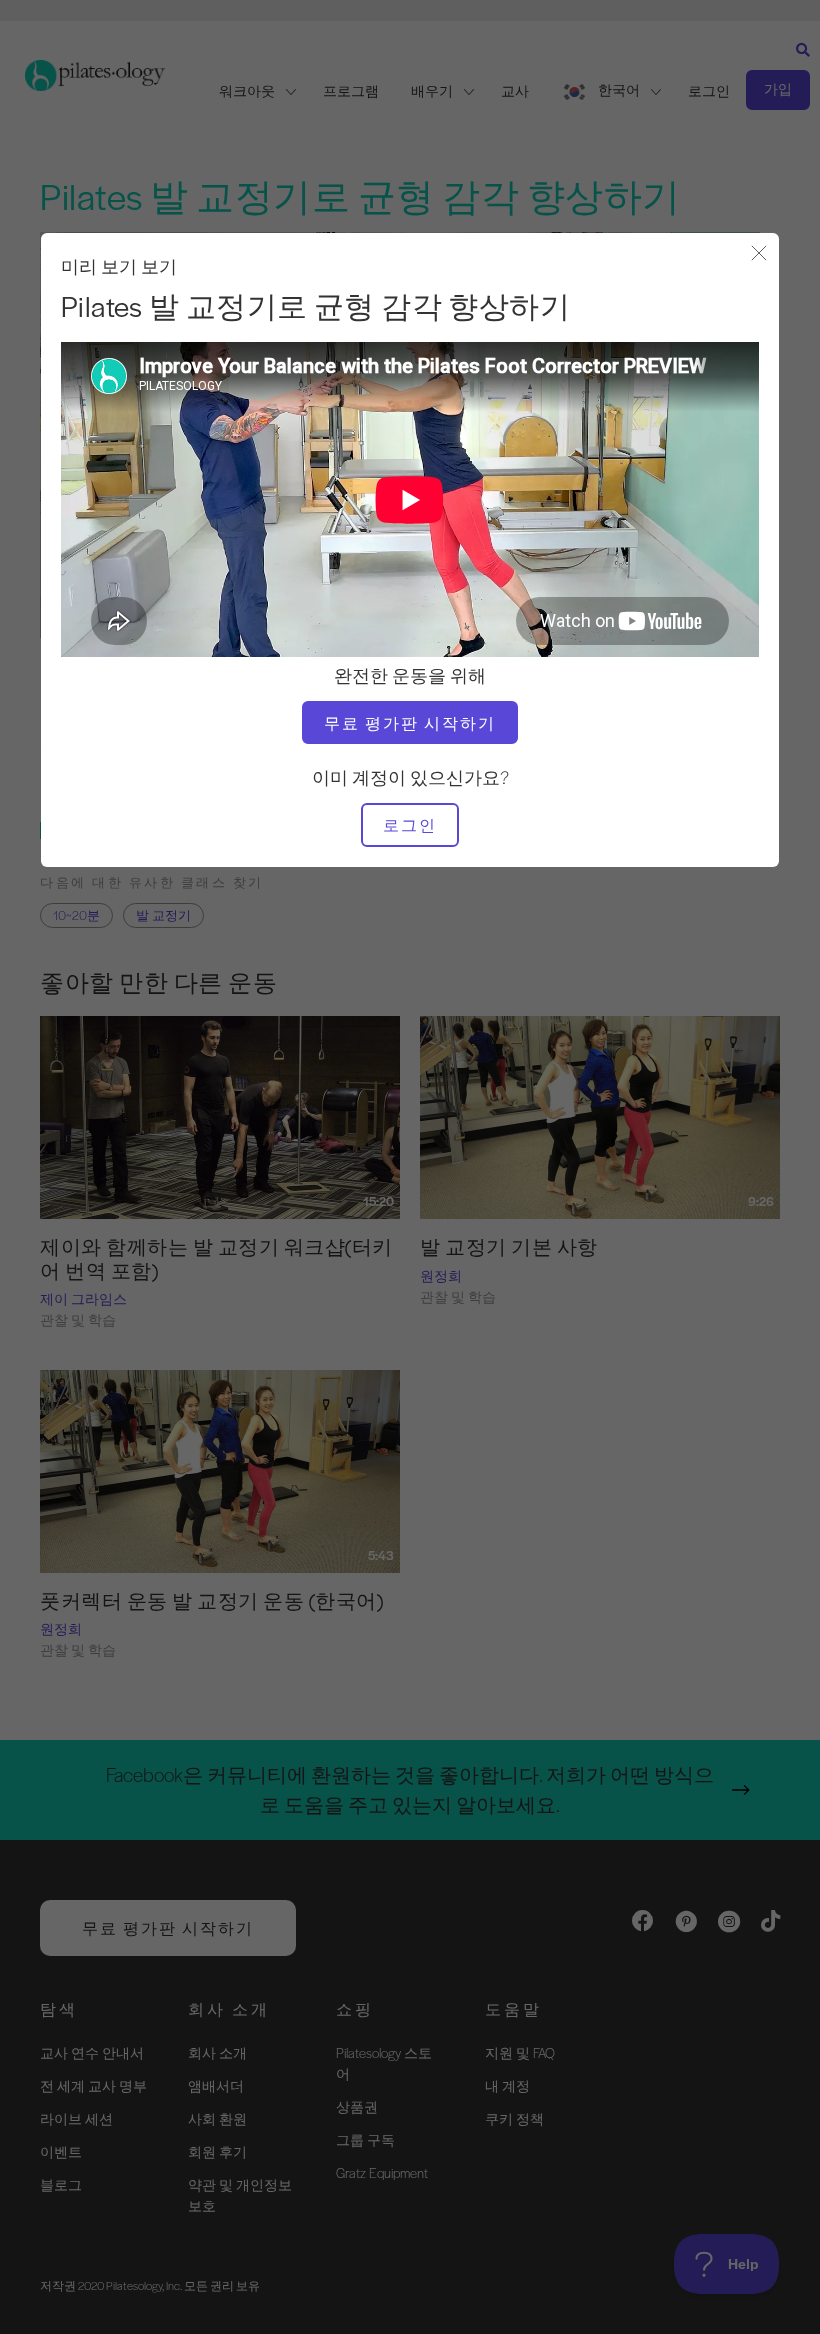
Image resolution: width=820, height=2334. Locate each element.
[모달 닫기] (759, 254)
